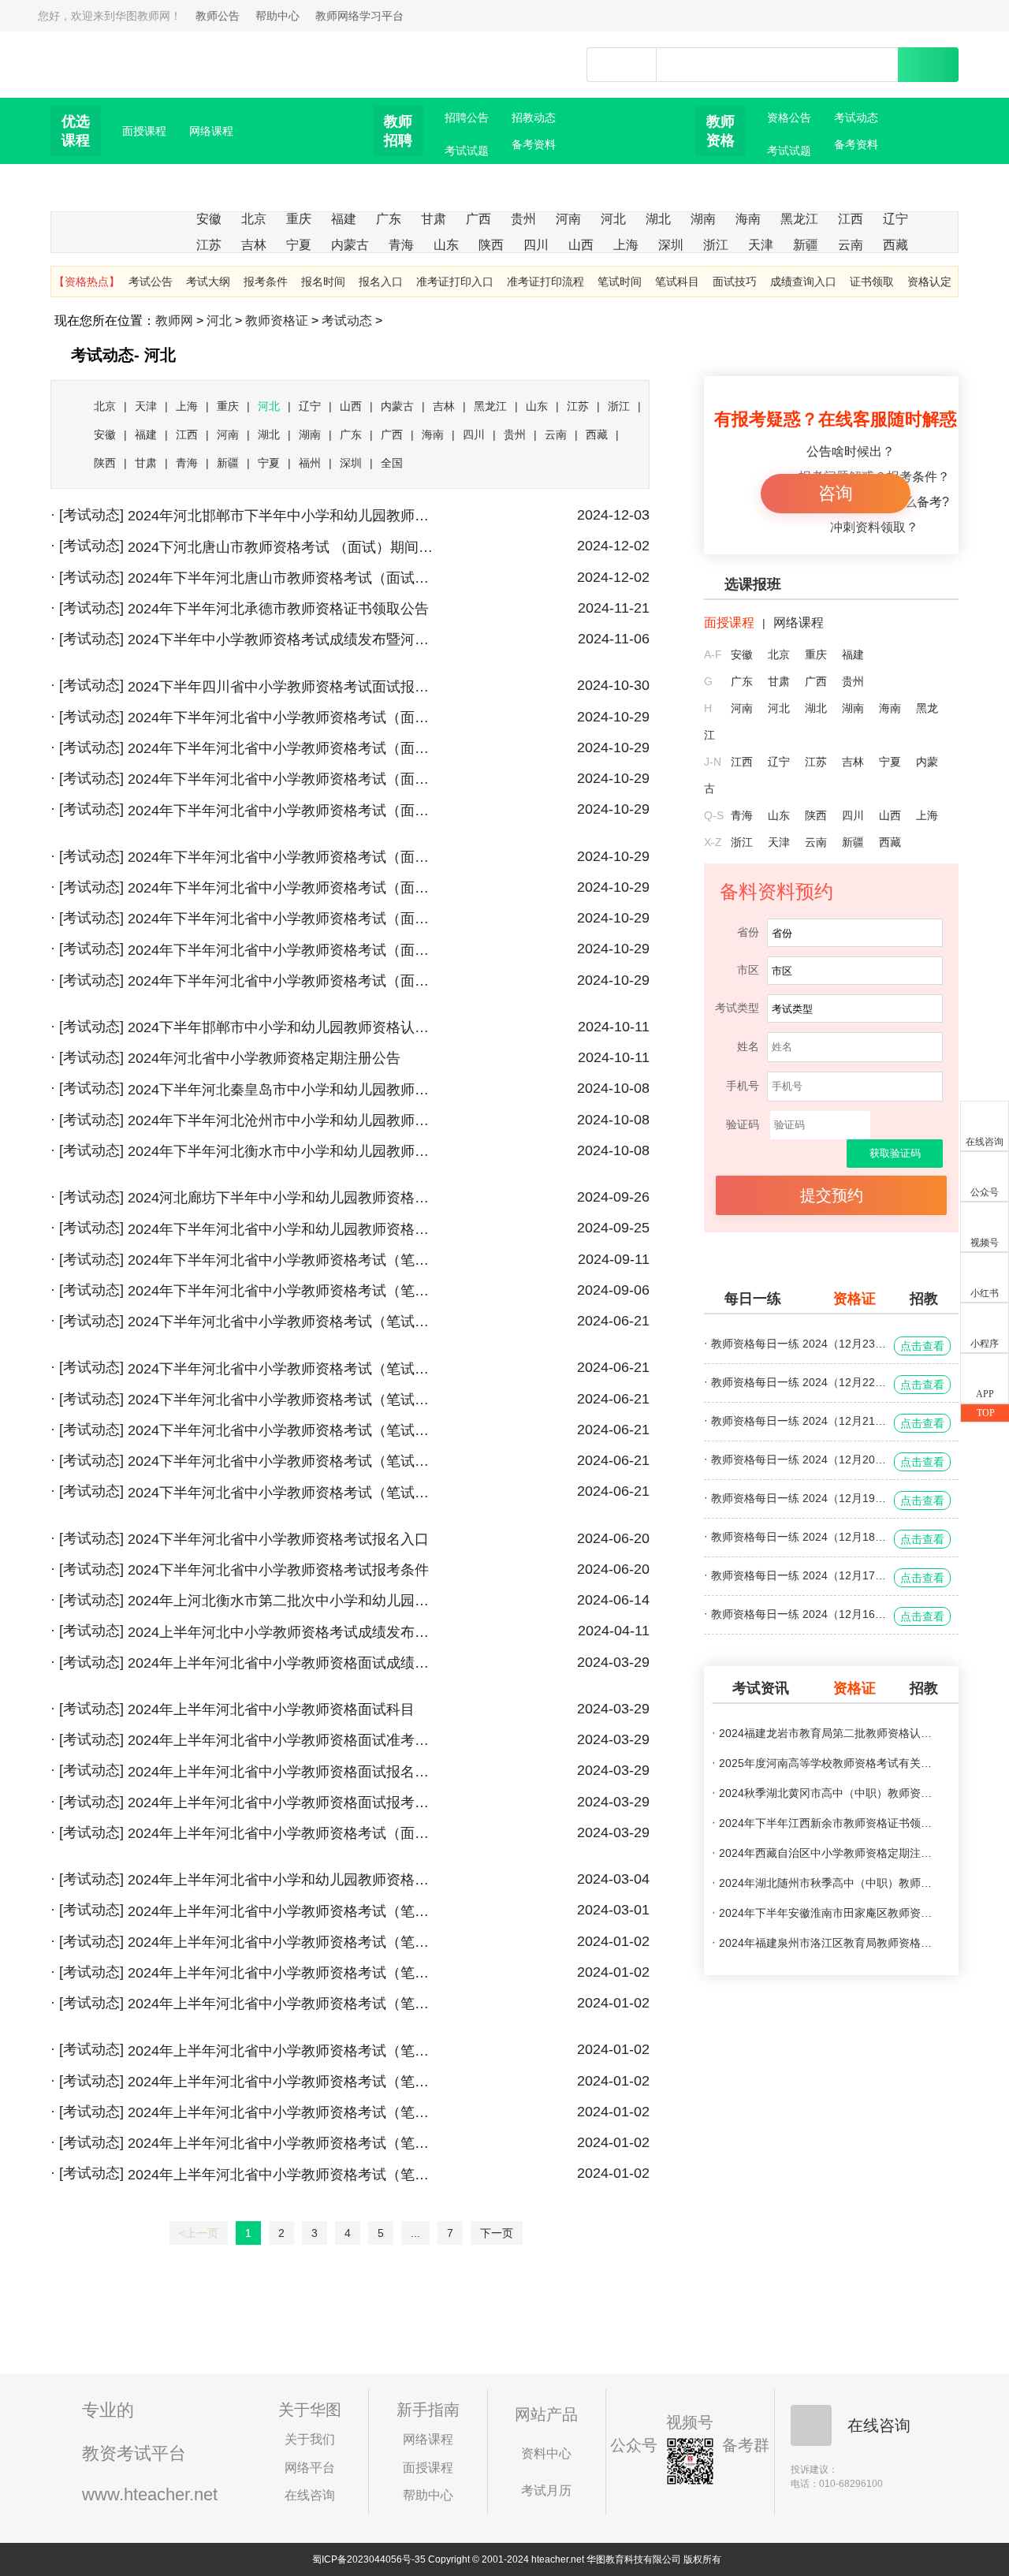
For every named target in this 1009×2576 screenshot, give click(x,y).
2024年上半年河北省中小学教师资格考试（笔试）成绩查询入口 (283, 1973)
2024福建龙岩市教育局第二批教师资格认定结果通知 (827, 1733)
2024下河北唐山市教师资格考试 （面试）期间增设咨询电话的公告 (283, 547)
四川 (536, 245)
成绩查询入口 (803, 281)
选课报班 (753, 584)
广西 (478, 219)
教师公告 (218, 16)
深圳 (671, 245)
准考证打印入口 (455, 281)
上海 (626, 245)
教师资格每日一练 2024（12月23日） (799, 1344)
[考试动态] (91, 515)
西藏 (895, 245)
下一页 (497, 2233)
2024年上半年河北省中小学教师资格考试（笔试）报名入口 (283, 2112)
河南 (568, 219)
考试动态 (856, 117)
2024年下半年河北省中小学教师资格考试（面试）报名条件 (283, 950)
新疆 (806, 245)
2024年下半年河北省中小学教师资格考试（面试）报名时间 (283, 919)
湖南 (703, 219)
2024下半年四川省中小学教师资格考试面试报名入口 (283, 687)
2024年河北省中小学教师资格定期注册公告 (264, 1058)
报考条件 (266, 281)
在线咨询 (310, 2495)
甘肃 (434, 219)
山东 (446, 245)
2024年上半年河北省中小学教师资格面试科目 (271, 1709)
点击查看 (922, 1346)
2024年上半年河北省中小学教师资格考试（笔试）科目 (283, 1942)
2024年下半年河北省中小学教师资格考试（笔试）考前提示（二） (283, 1260)
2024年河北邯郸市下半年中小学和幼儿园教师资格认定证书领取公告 (283, 516)
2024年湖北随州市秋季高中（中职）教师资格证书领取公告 (827, 1883)
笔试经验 (856, 171)
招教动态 (534, 117)
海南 (748, 219)
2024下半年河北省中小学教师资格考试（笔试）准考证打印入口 (283, 1461)
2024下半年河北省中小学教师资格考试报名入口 (278, 1539)
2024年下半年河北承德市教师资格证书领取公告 (278, 609)
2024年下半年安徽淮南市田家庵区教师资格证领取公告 (827, 1913)
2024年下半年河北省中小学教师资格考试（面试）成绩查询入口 (283, 779)
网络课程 (211, 131)
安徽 (209, 219)
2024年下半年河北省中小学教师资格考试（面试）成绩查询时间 (283, 748)
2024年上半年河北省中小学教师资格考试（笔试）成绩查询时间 (283, 2004)
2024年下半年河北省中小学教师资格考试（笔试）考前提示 (283, 1291)
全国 (392, 463)
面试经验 (723, 198)
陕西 (491, 245)
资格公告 (789, 117)
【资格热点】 (87, 281)
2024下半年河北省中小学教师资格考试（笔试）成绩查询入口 (283, 1400)
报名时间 (323, 281)
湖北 (658, 219)
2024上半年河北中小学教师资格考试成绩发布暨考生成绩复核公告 (283, 1632)
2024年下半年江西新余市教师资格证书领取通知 (827, 1823)
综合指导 (400, 198)
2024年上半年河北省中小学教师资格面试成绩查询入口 (283, 1663)
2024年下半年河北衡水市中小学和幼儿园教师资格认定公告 (283, 1151)
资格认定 (929, 281)
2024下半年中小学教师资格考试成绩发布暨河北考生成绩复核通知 (283, 639)
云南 (851, 245)
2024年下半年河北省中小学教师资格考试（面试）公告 (283, 981)
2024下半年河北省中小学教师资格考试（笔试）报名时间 (283, 1493)
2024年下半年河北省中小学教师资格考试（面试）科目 (283, 718)
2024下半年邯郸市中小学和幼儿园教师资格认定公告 (283, 1027)
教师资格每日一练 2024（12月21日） (799, 1421)
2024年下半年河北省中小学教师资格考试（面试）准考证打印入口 (283, 857)
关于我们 (310, 2439)
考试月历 (546, 2490)
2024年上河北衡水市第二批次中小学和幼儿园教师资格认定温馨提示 (283, 1601)
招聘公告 (467, 117)
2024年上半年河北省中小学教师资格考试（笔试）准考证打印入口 (283, 2051)
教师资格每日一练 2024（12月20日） (799, 1459)
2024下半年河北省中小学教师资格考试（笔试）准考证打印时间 (283, 1430)
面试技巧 (735, 281)
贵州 (523, 219)
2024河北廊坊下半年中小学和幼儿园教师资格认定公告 (283, 1198)
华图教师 (124, 54)
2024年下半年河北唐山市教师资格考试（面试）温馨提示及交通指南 (283, 578)
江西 (851, 219)
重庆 (299, 219)
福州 (310, 463)
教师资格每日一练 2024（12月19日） (799, 1498)
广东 (389, 219)
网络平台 (310, 2468)
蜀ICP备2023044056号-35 (369, 2559)
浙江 (716, 245)
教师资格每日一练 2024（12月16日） (799, 1614)
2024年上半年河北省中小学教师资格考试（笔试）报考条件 (283, 2175)
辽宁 (895, 219)
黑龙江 (799, 219)
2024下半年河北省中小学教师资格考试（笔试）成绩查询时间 (283, 1369)
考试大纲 (208, 281)
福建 (344, 219)
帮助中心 (277, 16)
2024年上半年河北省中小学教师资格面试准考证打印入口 (283, 1740)
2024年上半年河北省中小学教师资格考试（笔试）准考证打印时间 (283, 2082)
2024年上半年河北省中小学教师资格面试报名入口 (283, 1772)
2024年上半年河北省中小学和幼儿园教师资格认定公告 (283, 1880)
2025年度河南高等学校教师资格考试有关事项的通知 (827, 1763)
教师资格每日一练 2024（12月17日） (799, 1575)
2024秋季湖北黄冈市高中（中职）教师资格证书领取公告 (827, 1793)
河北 (613, 219)
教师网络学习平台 (359, 16)
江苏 (209, 245)
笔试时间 (620, 281)
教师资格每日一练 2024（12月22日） (799, 1382)
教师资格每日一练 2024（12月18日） (799, 1537)
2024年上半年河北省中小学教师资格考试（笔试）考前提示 (283, 1911)
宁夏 (299, 245)
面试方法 (534, 171)
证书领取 (872, 281)
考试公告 (151, 281)
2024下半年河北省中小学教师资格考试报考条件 (278, 1570)
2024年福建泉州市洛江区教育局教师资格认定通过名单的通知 (827, 1943)
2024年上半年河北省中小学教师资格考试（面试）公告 (283, 1833)
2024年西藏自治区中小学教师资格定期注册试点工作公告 (827, 1853)
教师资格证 (277, 321)
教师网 (174, 321)
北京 (254, 219)
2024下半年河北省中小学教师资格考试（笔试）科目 (283, 1322)
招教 (924, 1299)
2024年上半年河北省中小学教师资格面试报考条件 (283, 1802)
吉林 (254, 245)
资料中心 (546, 2453)
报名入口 (381, 281)
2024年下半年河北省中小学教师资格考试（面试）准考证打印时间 (283, 811)
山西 (581, 245)
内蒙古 (350, 245)
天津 (761, 245)
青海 (401, 245)
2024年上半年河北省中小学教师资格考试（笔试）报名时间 (283, 2143)
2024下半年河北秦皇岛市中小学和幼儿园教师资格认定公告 (283, 1090)
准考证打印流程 (545, 281)
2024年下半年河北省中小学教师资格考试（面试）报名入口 (283, 888)
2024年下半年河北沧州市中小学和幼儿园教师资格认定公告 (283, 1120)
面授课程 (144, 131)
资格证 (854, 1299)
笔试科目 (677, 281)
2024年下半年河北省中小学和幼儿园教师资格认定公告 (283, 1229)
